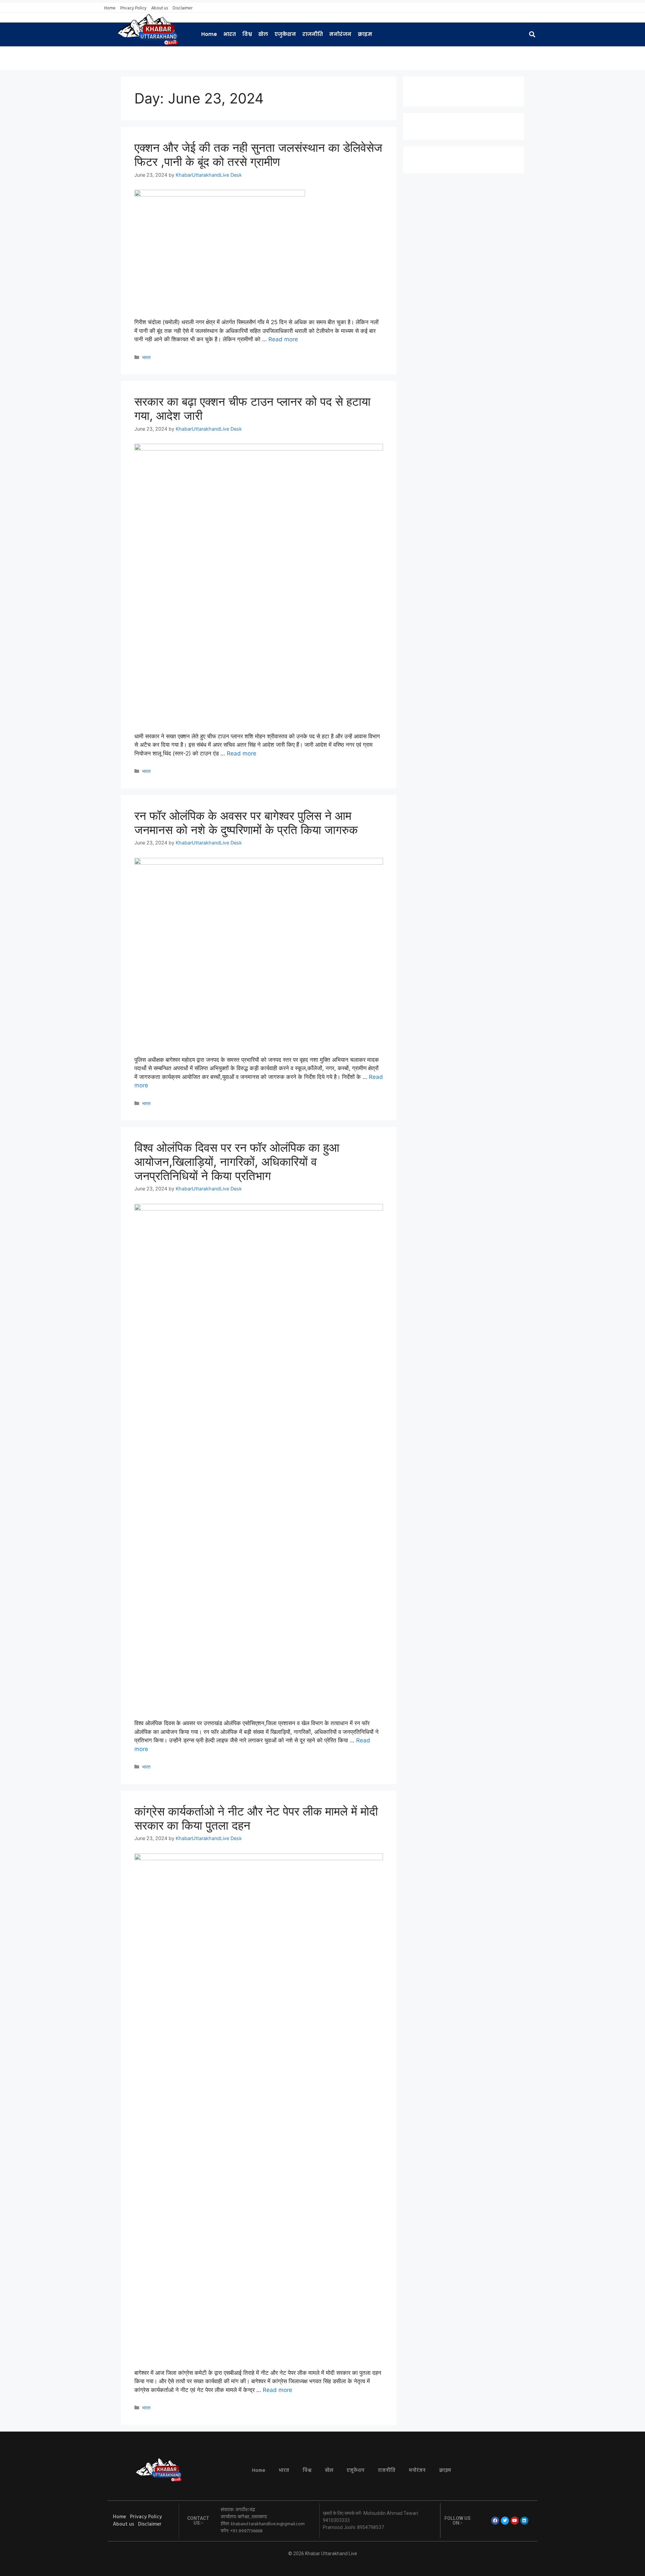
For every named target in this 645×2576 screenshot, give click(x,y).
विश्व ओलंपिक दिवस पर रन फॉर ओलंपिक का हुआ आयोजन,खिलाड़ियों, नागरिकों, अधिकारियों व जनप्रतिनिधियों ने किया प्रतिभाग (237, 1162)
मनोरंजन (340, 34)
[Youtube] (515, 2521)
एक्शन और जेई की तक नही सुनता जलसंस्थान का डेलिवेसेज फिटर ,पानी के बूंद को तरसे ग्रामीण (258, 155)
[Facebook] (495, 2521)
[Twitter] (505, 2521)
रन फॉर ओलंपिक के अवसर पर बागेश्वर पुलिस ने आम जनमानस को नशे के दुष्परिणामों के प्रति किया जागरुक (246, 823)
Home (110, 8)
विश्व (247, 34)
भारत (230, 34)
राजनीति (313, 34)
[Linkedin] (524, 2521)
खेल (263, 34)
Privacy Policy (133, 8)
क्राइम (365, 34)
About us (160, 8)
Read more (283, 339)
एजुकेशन (285, 34)
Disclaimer (183, 8)
